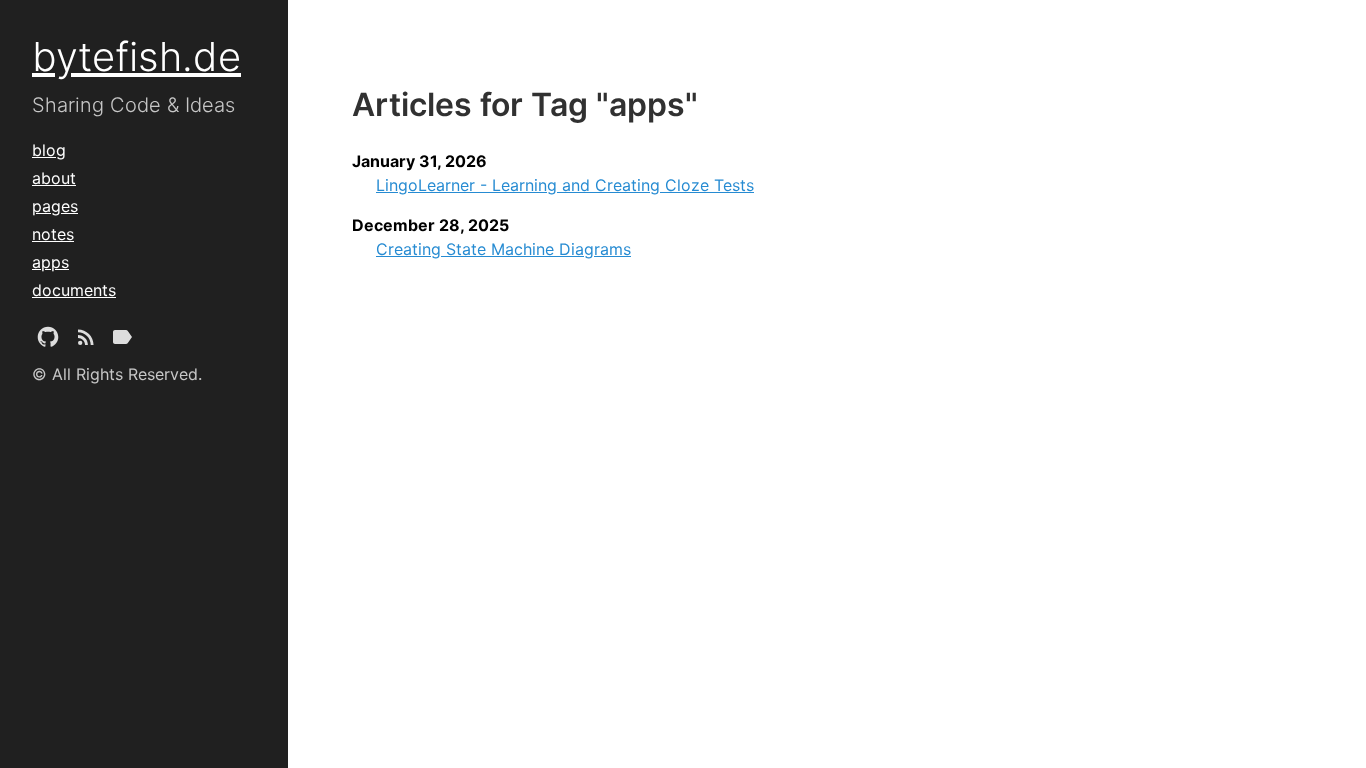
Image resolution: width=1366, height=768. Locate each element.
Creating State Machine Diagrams (503, 249)
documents (74, 290)
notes (53, 234)
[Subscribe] (86, 341)
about (54, 178)
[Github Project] (48, 341)
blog (49, 150)
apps (50, 262)
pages (55, 206)
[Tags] (122, 341)
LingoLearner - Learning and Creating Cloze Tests (565, 185)
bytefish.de (136, 56)
